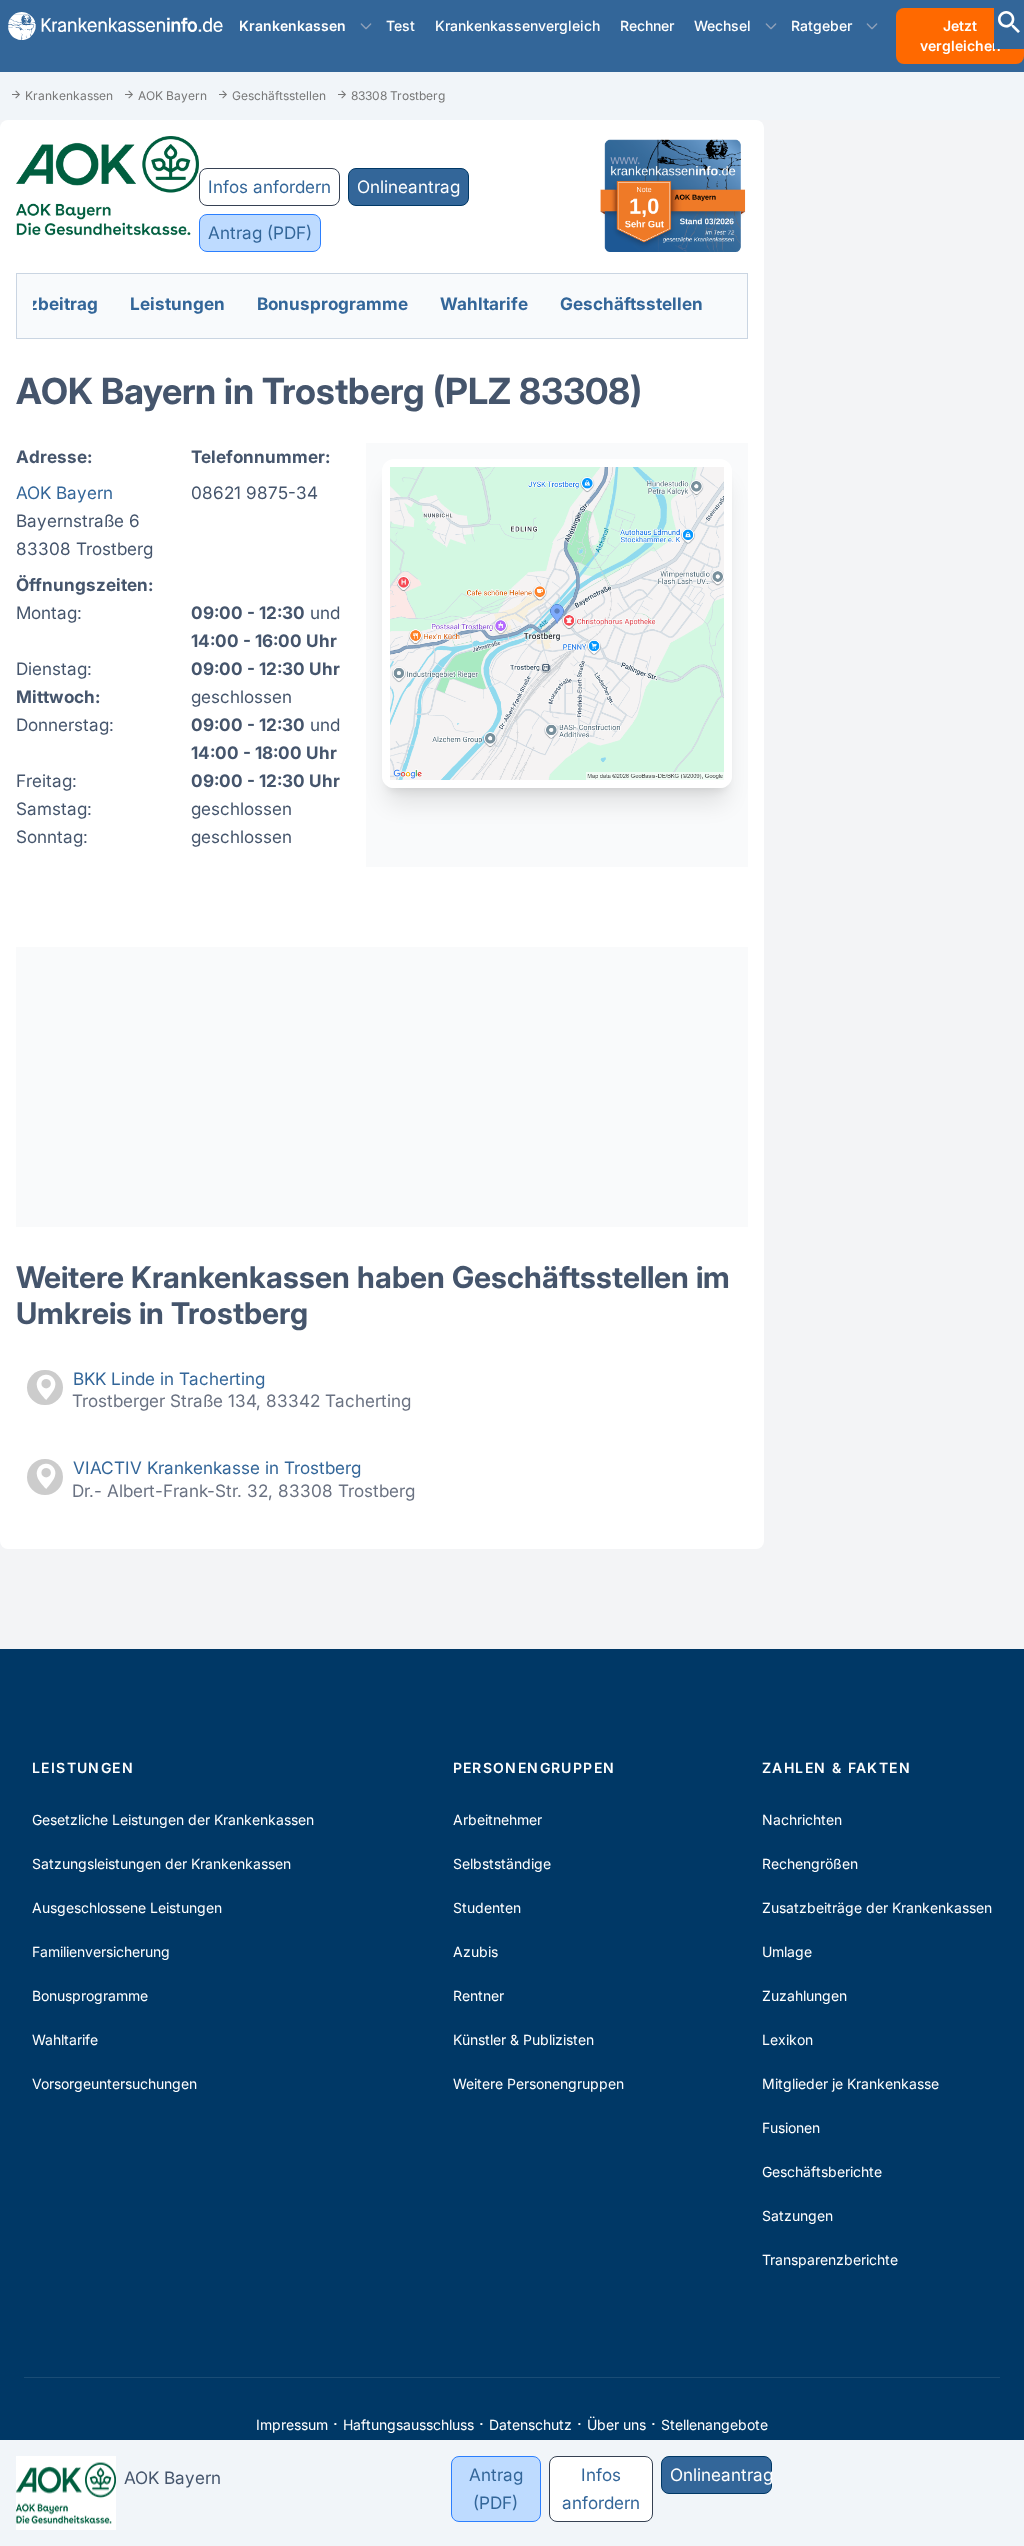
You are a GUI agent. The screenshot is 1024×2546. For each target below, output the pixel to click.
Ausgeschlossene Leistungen (127, 1907)
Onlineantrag (408, 186)
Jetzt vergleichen (960, 35)
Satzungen (797, 2215)
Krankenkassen (292, 25)
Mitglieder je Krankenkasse (850, 2083)
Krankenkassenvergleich (517, 25)
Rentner (478, 1995)
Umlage (787, 1951)
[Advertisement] (382, 1087)
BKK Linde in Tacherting (169, 1378)
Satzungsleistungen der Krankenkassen (161, 1863)
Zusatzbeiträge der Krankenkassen (877, 1907)
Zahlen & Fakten (836, 1767)
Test (400, 25)
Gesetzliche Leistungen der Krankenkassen (173, 1819)
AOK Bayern (64, 492)
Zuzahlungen (804, 1995)
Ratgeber (821, 25)
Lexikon (787, 2039)
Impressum (292, 2424)
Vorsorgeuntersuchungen (114, 2083)
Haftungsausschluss (408, 2424)
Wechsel (722, 25)
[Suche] (1009, 24)
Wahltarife (65, 2039)
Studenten (487, 1907)
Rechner (647, 25)
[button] (366, 26)
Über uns (616, 2424)
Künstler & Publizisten (523, 2039)
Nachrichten (802, 1819)
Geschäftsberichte (822, 2171)
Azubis (475, 1951)
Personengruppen (534, 1767)
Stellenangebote (714, 2424)
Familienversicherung (101, 1951)
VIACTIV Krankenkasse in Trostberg (217, 1467)
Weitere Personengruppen (538, 2083)
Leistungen (83, 1767)
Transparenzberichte (830, 2259)
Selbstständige (502, 1863)
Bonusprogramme (90, 1995)
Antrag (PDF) (260, 232)
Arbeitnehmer (497, 1819)
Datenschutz (530, 2424)
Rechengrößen (810, 1863)
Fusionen (791, 2127)
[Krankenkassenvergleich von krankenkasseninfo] (107, 26)
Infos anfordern (269, 186)
